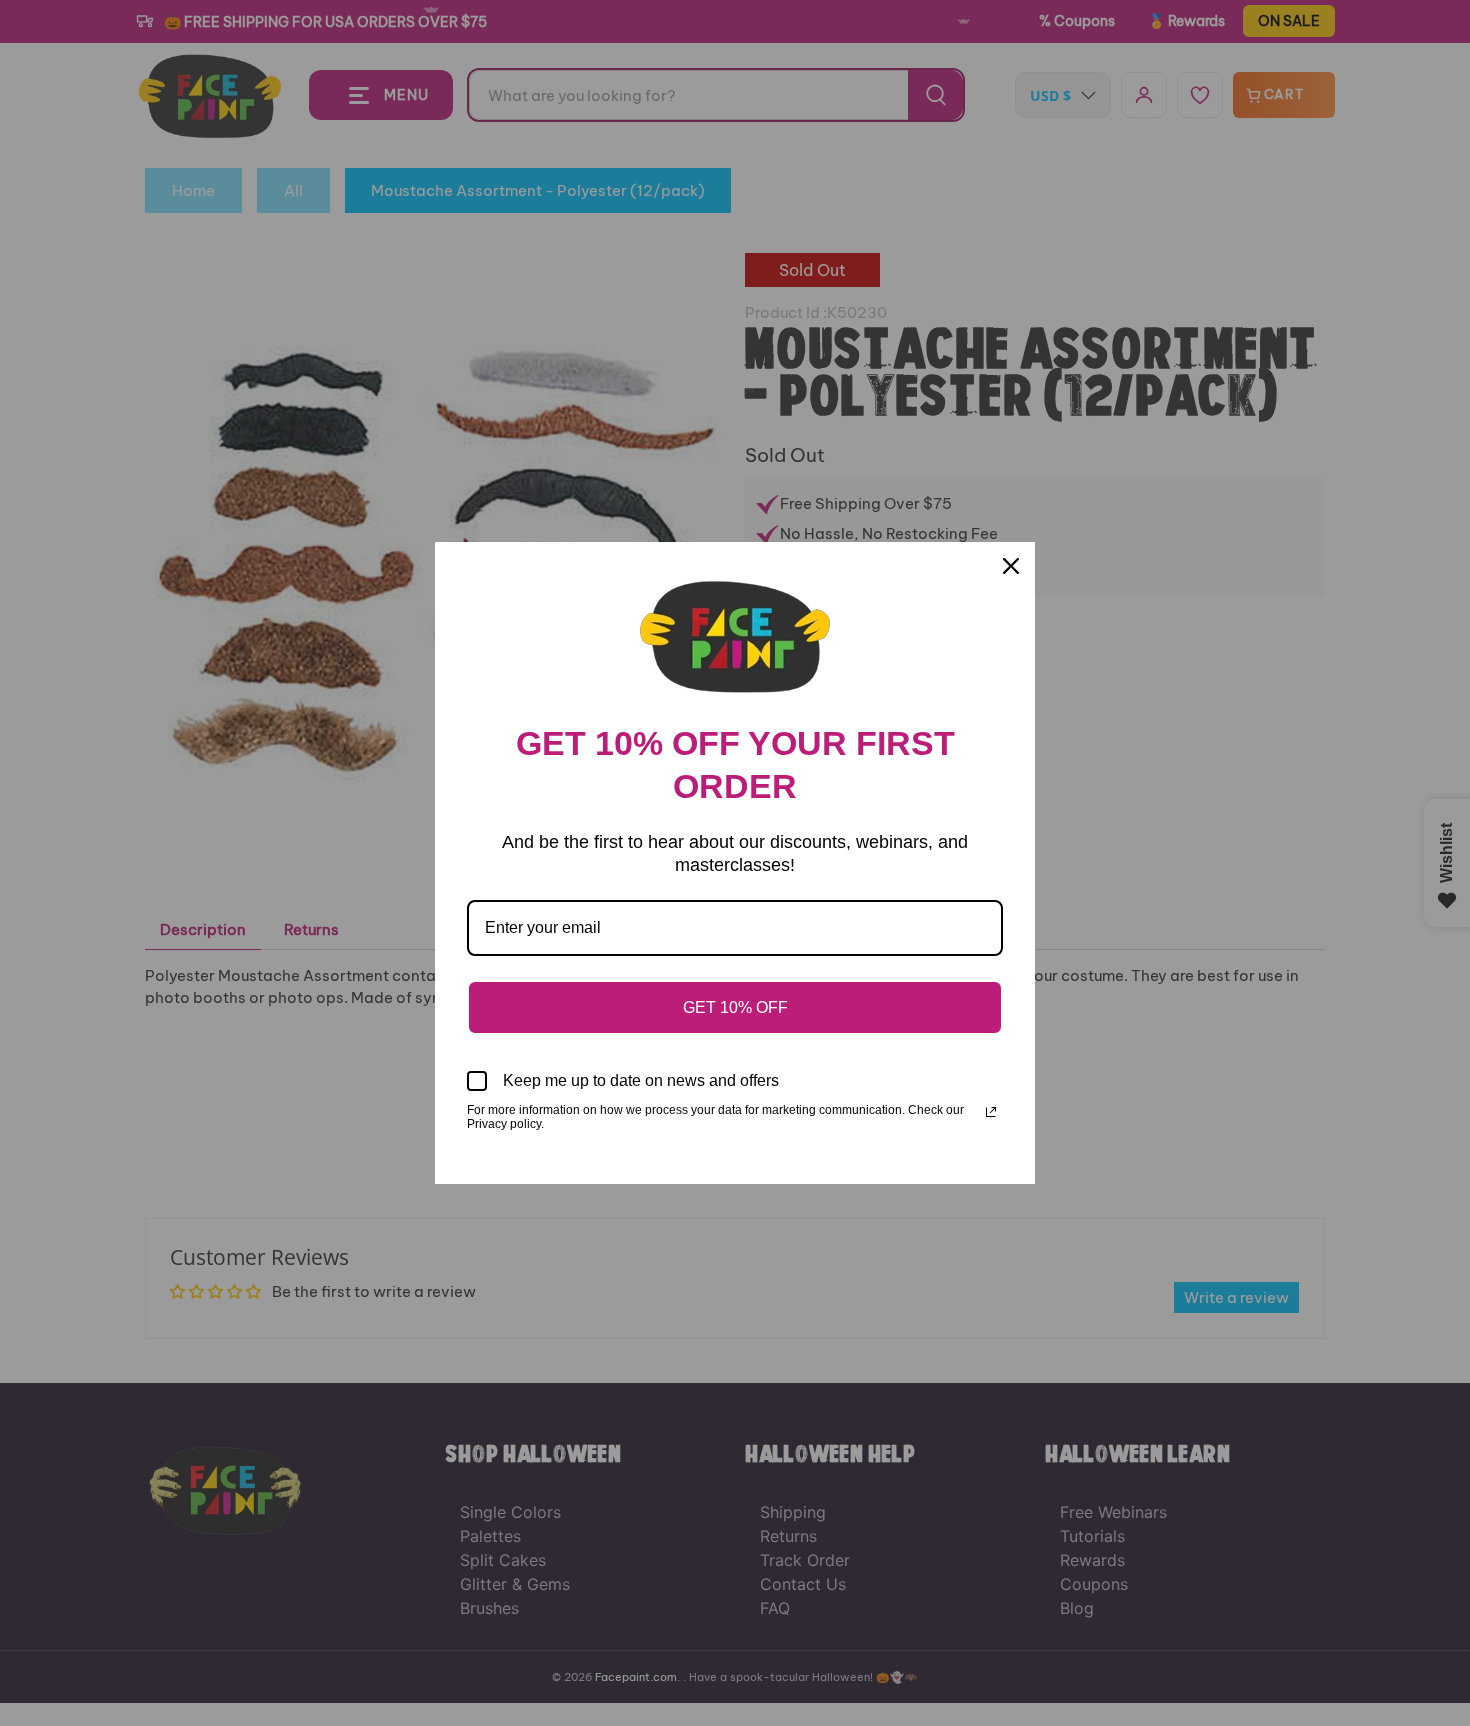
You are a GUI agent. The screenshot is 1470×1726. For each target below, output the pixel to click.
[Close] (1011, 566)
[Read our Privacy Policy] (991, 1112)
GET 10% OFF (735, 1007)
